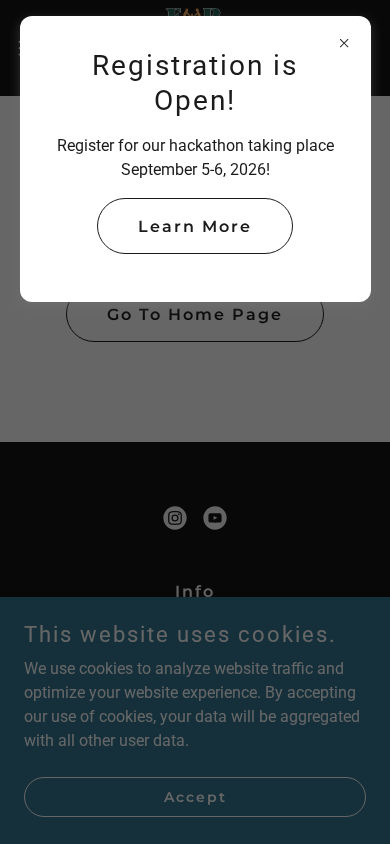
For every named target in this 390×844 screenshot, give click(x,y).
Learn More (195, 226)
